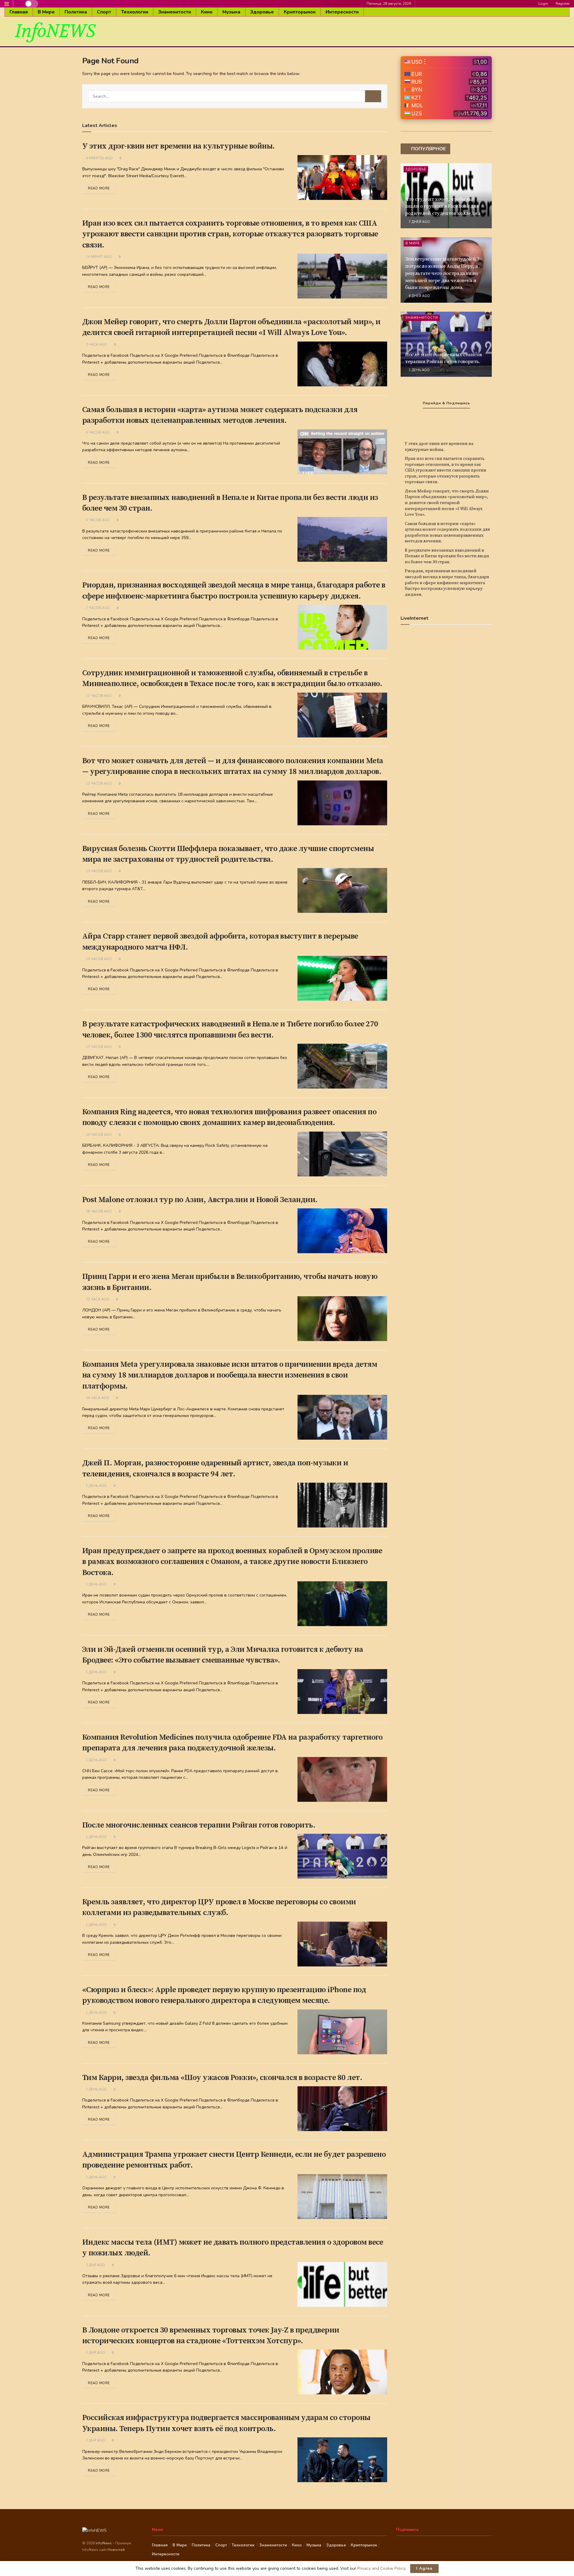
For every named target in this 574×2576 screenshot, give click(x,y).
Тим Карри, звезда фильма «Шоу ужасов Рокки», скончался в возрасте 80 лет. (222, 2078)
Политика (76, 12)
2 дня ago (95, 2265)
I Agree (424, 2569)
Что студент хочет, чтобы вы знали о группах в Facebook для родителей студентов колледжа (443, 206)
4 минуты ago (99, 158)
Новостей (116, 2550)
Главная (19, 12)
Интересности (342, 12)
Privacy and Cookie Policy (381, 2568)
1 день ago (96, 1486)
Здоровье (262, 12)
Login (543, 4)
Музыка (231, 12)
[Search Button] (373, 96)
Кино (207, 12)
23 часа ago (97, 1299)
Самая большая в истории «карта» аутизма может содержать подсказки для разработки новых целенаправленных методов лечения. (447, 533)
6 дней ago (419, 296)
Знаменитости (175, 12)
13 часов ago (98, 784)
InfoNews (104, 2543)
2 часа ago (96, 345)
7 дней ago (419, 222)
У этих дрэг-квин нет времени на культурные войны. (178, 146)
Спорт (104, 12)
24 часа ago (97, 1398)
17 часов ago (98, 1047)
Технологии (135, 12)
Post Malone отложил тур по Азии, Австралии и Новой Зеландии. (200, 1200)
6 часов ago (97, 433)
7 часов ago (97, 608)
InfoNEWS (55, 31)
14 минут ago (98, 257)
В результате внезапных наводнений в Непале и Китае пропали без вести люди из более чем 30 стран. (447, 556)
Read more (99, 188)
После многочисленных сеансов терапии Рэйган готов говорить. (199, 1825)
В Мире (46, 12)
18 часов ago (98, 1135)
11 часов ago (98, 696)
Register (562, 4)
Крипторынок (300, 12)
